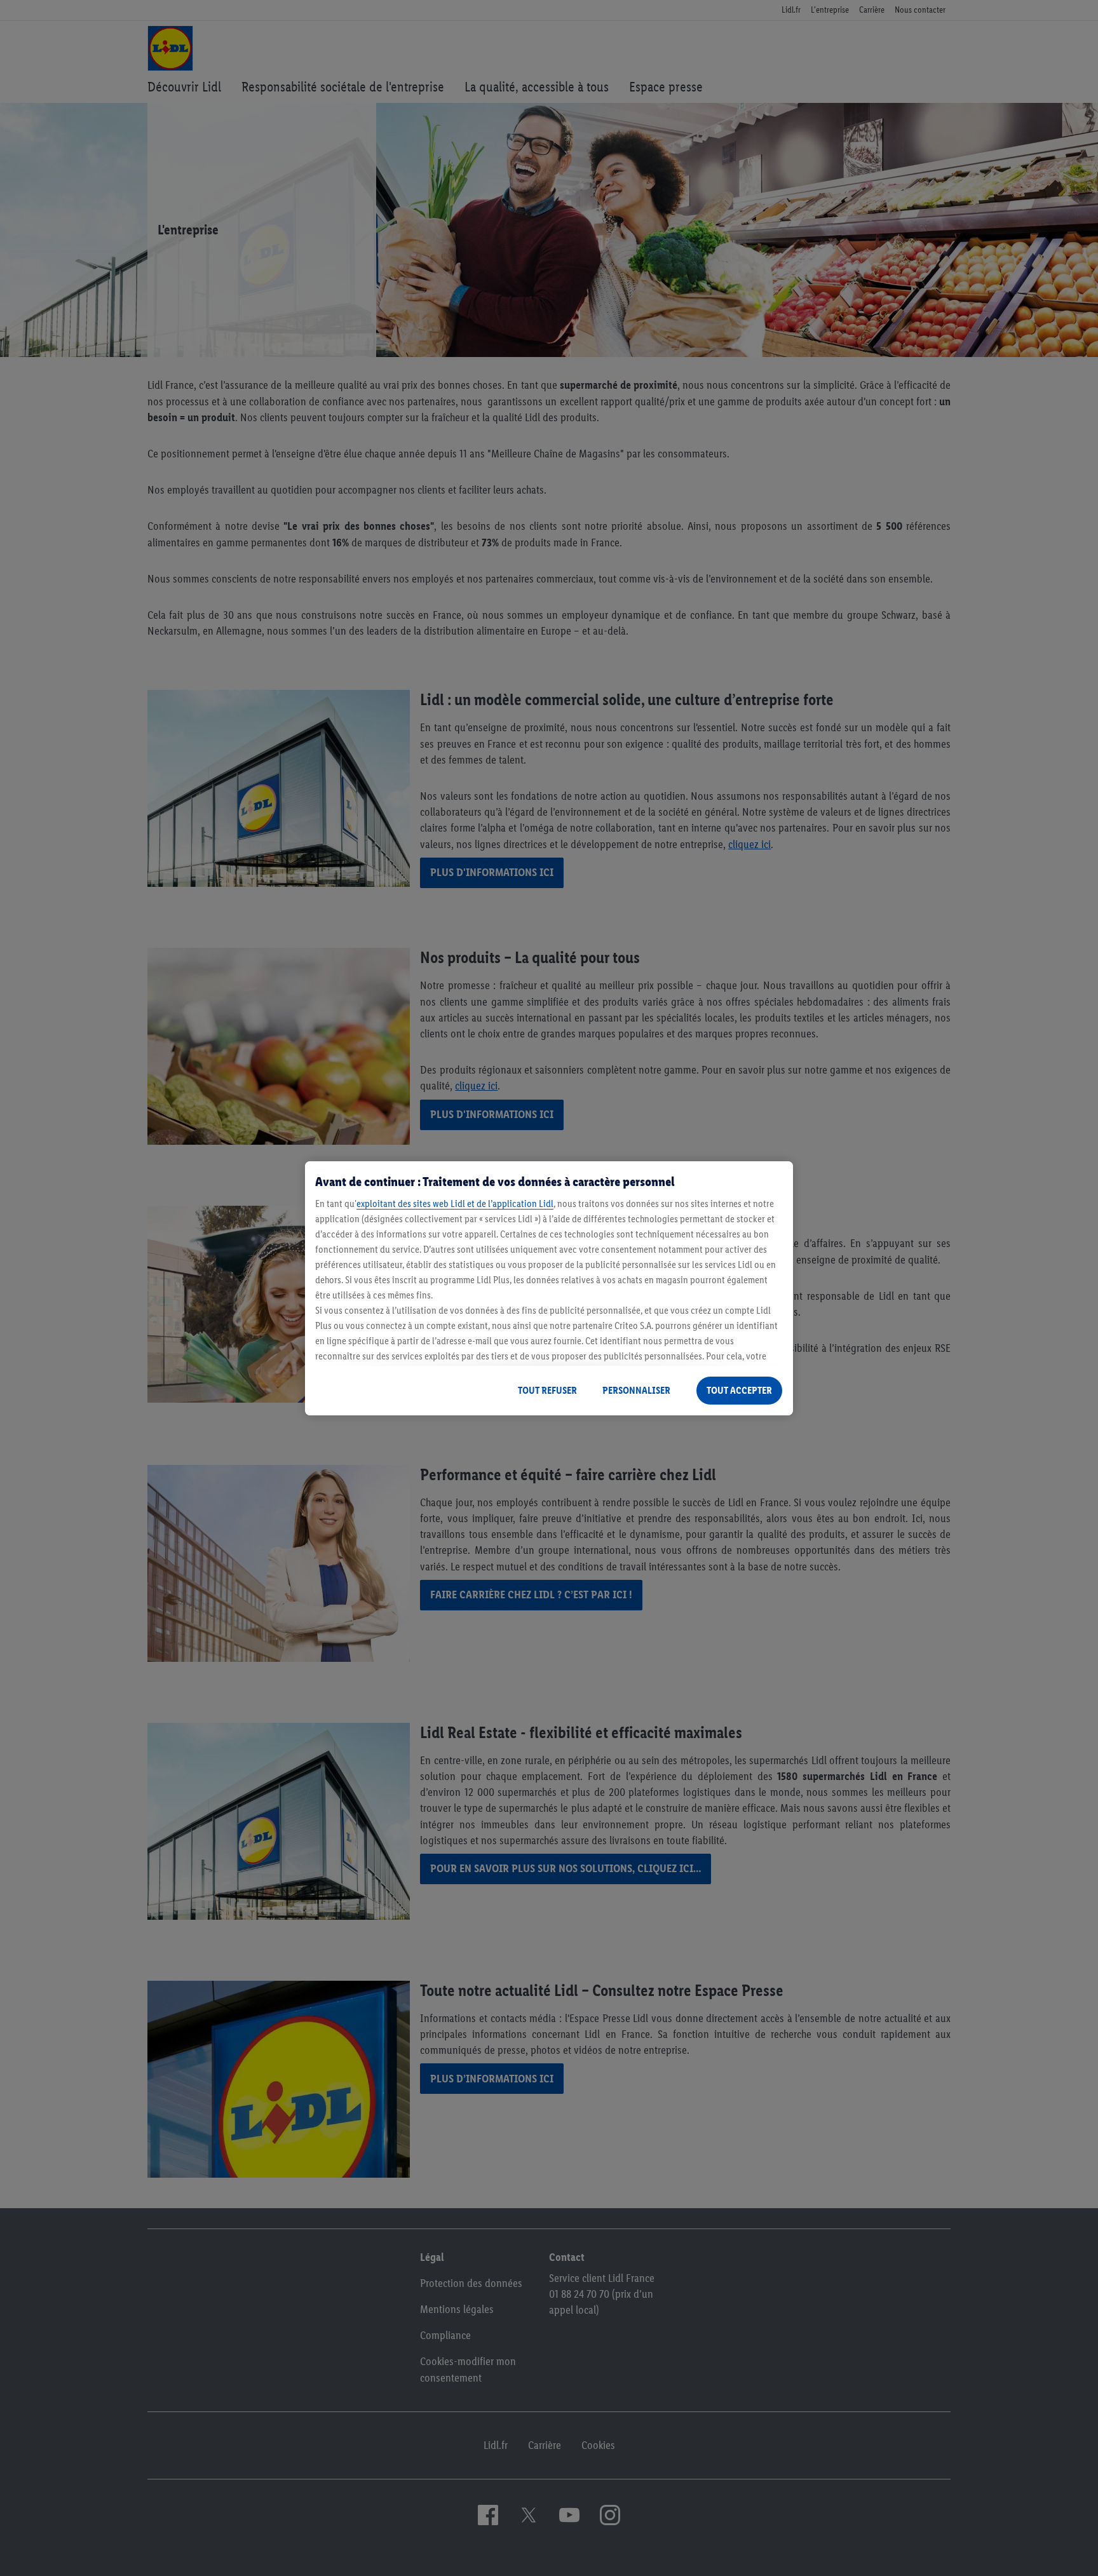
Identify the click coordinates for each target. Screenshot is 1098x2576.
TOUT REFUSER (547, 1390)
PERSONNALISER (636, 1390)
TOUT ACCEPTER (739, 1390)
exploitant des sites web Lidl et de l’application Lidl (455, 1204)
